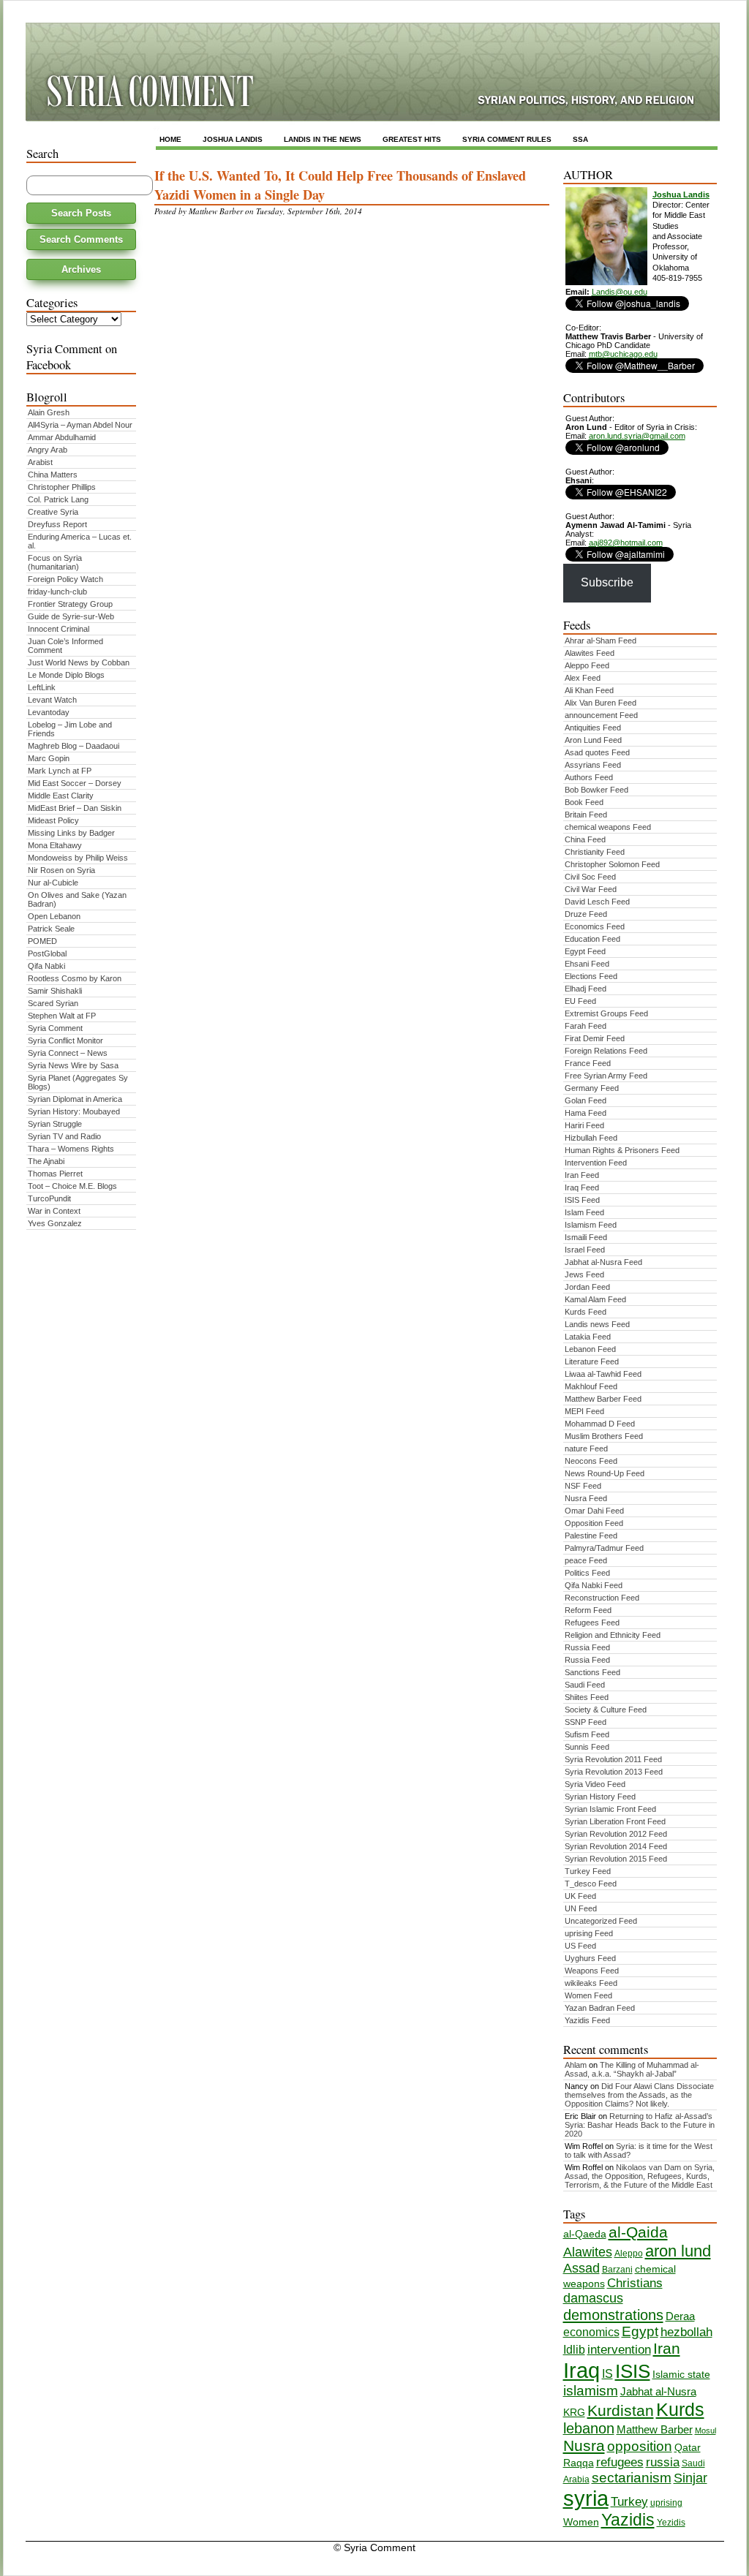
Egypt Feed (585, 951)
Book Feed (584, 802)
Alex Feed (583, 678)
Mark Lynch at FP (60, 771)
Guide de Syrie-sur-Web (71, 616)
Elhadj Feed (586, 989)
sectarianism (632, 2478)
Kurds (680, 2409)
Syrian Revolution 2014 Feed (616, 1846)
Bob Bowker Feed (596, 790)
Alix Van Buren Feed (601, 703)
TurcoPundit (49, 1198)
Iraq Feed (582, 1187)
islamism (591, 2391)
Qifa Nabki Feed (594, 1585)
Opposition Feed (594, 1523)
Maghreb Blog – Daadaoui (74, 746)
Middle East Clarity (61, 796)
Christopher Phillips (62, 487)
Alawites (588, 2252)
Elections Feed (591, 976)
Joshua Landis (233, 139)
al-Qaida (638, 2232)
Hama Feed (586, 1113)
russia (663, 2462)
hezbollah (686, 2332)
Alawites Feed (590, 653)
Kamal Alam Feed (595, 1299)
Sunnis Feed (587, 1747)
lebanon (589, 2428)
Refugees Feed (592, 1623)
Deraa (680, 2316)
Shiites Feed (587, 1697)
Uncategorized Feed (601, 1921)
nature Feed (586, 1448)
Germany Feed (592, 1088)
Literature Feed (592, 1361)
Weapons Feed (592, 1971)
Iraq (581, 2370)
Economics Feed (595, 926)
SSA (580, 139)
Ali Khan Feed (589, 690)
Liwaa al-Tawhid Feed (603, 1374)
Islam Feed (584, 1212)
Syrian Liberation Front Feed (615, 1821)
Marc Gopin (49, 758)
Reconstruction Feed (602, 1598)
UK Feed (580, 1896)
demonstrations (613, 2315)
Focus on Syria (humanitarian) (55, 562)
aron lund (678, 2251)
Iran (667, 2349)
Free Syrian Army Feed (606, 1076)
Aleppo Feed (587, 665)
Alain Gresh (49, 412)
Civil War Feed (591, 889)
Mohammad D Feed (600, 1424)
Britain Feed (586, 815)
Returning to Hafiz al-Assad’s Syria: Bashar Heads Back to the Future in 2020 (640, 2125)
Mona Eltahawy (55, 845)
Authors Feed (589, 777)
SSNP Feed (586, 1722)
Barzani (617, 2270)
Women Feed (588, 1995)
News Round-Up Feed (605, 1473)
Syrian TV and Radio (64, 1136)
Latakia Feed (588, 1337)
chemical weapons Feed (608, 827)
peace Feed (586, 1560)
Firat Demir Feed (595, 1038)
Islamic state (681, 2375)
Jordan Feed (587, 1287)
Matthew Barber (655, 2430)
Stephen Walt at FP (62, 1016)
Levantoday (49, 712)
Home (170, 139)
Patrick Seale (51, 929)
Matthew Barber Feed (603, 1399)
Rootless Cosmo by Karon (75, 978)
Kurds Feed (586, 1312)
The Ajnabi (46, 1161)
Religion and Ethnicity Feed (613, 1635)
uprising (666, 2503)
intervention (619, 2350)
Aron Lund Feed (593, 740)
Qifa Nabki (46, 966)
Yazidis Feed (587, 2020)
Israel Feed (585, 1250)
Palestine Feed (591, 1536)
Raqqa (579, 2463)
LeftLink (42, 687)
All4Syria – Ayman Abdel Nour (80, 425)
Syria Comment (55, 1028)
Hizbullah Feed (591, 1138)
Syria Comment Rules (507, 139)
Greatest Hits (412, 139)
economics (591, 2332)
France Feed (588, 1063)
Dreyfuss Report (57, 524)
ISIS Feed (582, 1200)
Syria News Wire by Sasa (73, 1065)
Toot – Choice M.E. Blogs (72, 1186)
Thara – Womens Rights (71, 1149)
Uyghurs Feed (590, 1958)
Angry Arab (48, 450)
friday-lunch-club (57, 592)
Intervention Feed (596, 1163)
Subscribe (607, 582)
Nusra (584, 2446)
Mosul (705, 2430)
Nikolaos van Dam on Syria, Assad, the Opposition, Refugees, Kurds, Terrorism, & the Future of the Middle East (640, 2176)
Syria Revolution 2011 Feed (613, 1759)
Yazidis (628, 2520)
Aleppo (629, 2254)
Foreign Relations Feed (606, 1051)
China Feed (585, 839)
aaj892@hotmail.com (626, 543)
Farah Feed (586, 1026)
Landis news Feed (597, 1324)
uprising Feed (589, 1933)
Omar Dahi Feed (594, 1511)
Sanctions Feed (592, 1672)
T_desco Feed (591, 1884)
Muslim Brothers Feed (604, 1436)
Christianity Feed (595, 852)
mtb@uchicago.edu (623, 354)
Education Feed (592, 939)
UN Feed (581, 1908)
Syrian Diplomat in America (75, 1099)
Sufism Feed (587, 1734)
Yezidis (671, 2523)
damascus (593, 2298)
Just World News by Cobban (79, 662)
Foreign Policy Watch (65, 579)
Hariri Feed (584, 1125)
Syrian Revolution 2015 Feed (616, 1859)
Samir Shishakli (55, 991)
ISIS (633, 2371)
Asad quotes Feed (597, 752)
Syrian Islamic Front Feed (610, 1809)
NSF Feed (583, 1486)
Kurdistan (621, 2411)
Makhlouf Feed (591, 1386)
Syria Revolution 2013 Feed (614, 1772)
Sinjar (690, 2478)
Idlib (574, 2350)
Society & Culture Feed (606, 1710)
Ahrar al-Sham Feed (601, 641)
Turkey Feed (588, 1871)
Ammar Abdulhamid (62, 437)
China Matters (53, 475)
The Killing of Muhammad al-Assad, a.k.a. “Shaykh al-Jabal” (632, 2069)
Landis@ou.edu (620, 292)
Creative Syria (53, 512)
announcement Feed (601, 715)
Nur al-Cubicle (53, 883)
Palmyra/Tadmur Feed (604, 1548)
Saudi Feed (585, 1685)
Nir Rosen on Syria (61, 870)
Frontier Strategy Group (70, 604)
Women (581, 2522)
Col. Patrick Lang (58, 499)
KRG (574, 2413)
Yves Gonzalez (55, 1223)
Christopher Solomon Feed (612, 864)
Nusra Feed (586, 1498)
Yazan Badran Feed (600, 2008)
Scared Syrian (53, 1003)
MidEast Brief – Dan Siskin (75, 808)
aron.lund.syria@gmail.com (637, 436)
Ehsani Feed (587, 964)
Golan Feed (586, 1100)
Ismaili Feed (586, 1237)
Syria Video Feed (595, 1784)
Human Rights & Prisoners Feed (622, 1150)
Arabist (40, 462)
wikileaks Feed (591, 1983)
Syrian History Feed (600, 1797)
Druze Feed (586, 914)
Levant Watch (52, 700)
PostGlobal (47, 953)
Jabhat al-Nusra (658, 2392)
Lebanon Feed (590, 1349)
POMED (42, 941)
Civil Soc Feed (590, 877)
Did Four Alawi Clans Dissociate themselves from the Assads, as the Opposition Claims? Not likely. (639, 2095)
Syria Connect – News (68, 1053)
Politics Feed (587, 1573)
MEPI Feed (584, 1411)
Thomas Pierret (55, 1174)
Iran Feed (582, 1175)
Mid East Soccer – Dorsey (75, 783)
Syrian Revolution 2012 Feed (616, 1834)
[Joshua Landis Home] (606, 282)
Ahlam (576, 2065)
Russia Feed (587, 1647)
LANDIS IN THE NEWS (323, 139)
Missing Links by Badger (71, 833)
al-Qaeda (585, 2234)
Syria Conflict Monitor (65, 1040)
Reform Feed (588, 1610)
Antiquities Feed (593, 728)
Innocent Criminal (59, 629)
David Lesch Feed (597, 902)
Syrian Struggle (55, 1124)
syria (586, 2498)
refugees (620, 2462)
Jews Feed (584, 1274)
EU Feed (580, 1001)
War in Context (54, 1211)
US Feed (580, 1946)
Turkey (629, 2502)
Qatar (688, 2448)
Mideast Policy (53, 820)
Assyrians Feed (593, 765)
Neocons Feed (591, 1461)
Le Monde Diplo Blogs (66, 675)
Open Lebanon (54, 916)
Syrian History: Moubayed (74, 1111)
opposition (640, 2446)
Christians (635, 2283)
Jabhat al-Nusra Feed (603, 1262)
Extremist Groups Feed (606, 1013)
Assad (581, 2268)
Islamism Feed (591, 1225)
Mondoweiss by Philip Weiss (78, 858)
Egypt (640, 2331)
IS (607, 2374)
